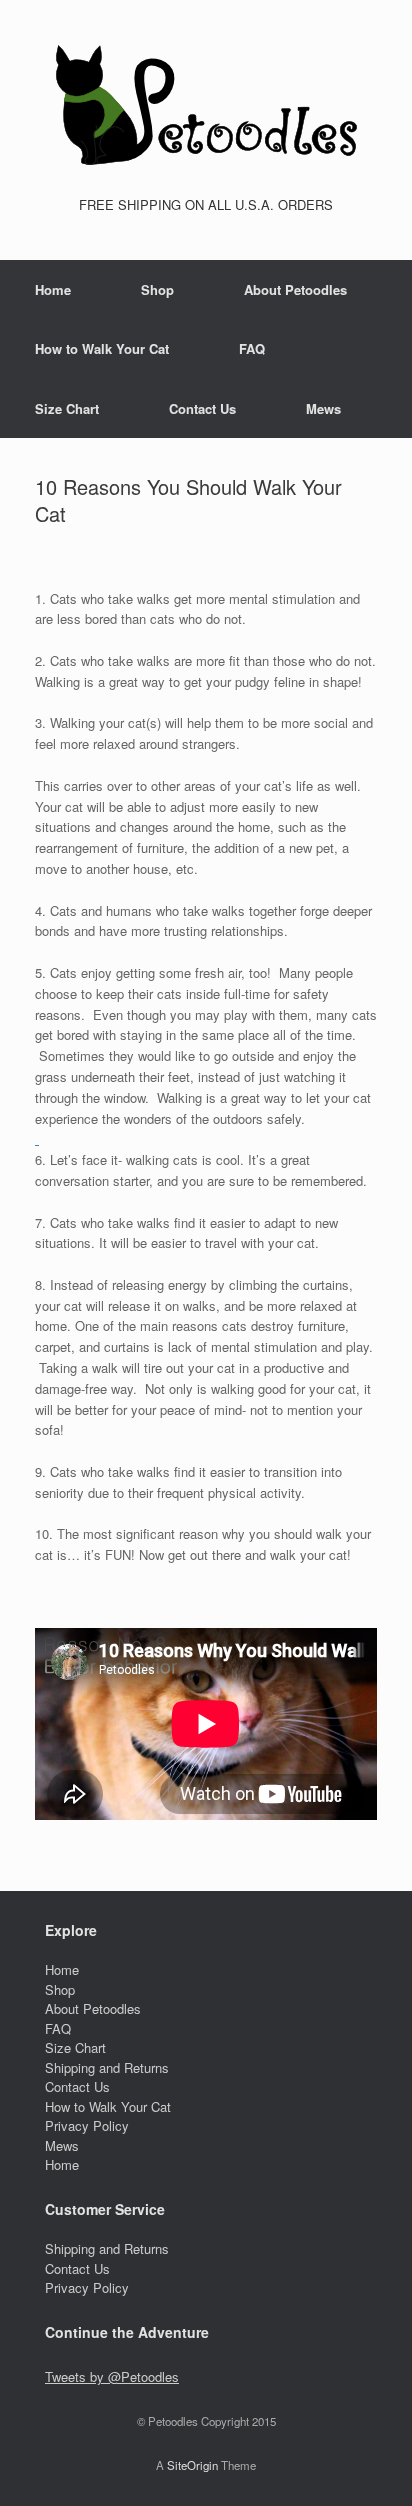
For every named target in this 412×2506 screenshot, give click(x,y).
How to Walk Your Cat (102, 348)
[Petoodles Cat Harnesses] (206, 105)
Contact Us (202, 408)
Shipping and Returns (107, 2067)
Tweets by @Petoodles (112, 2376)
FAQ (252, 348)
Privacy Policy (87, 2125)
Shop (157, 289)
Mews (323, 408)
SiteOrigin (192, 2465)
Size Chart (67, 408)
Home (53, 289)
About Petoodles (295, 289)
